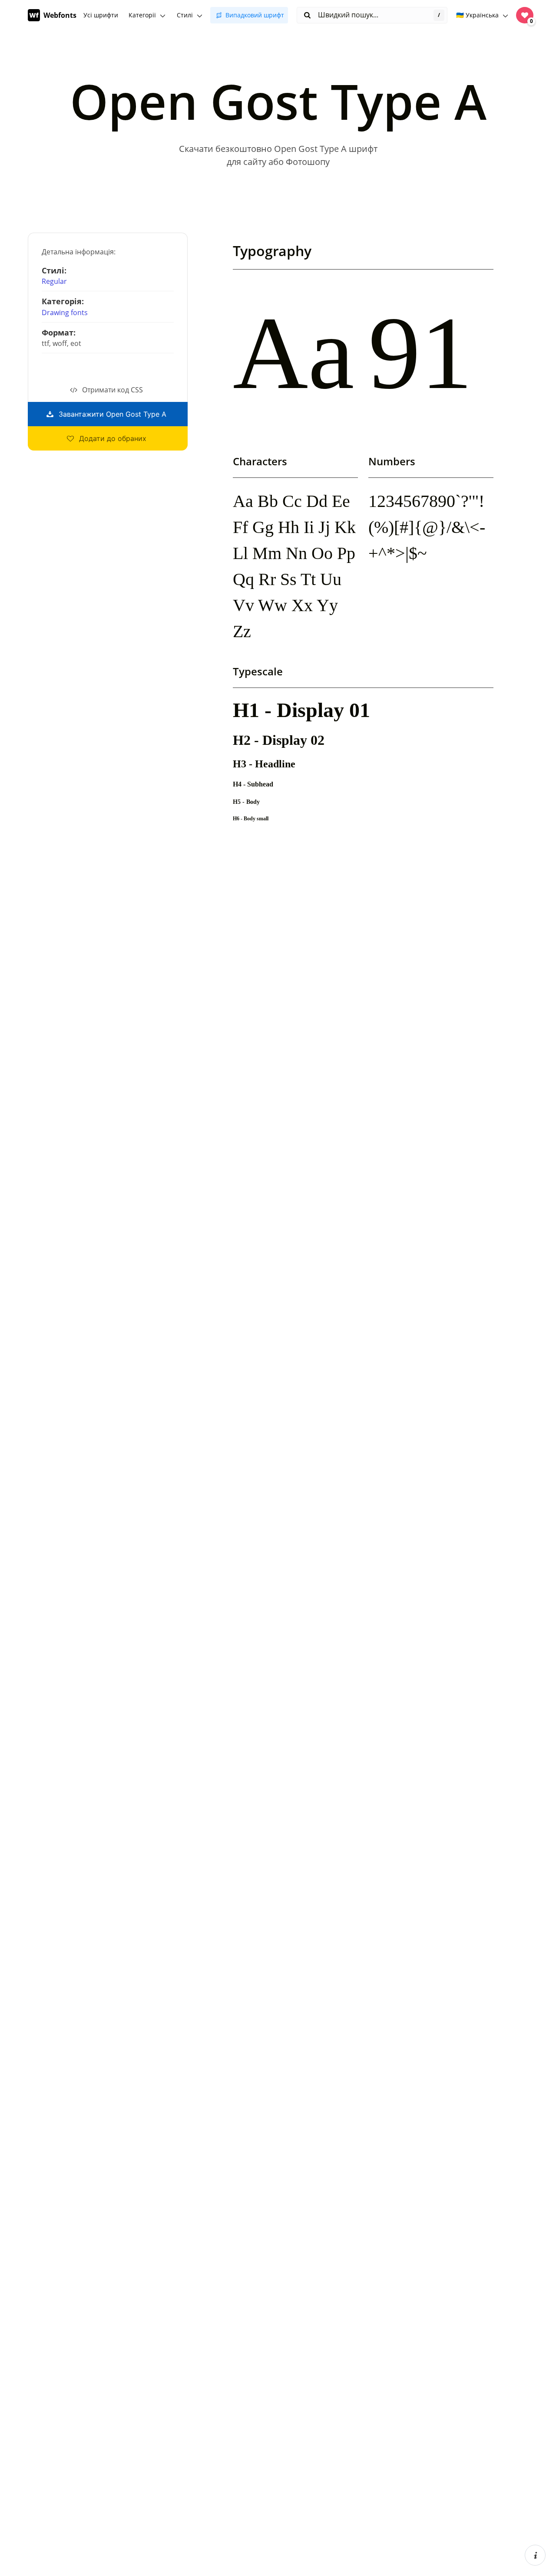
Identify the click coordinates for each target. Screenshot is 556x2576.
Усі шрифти (101, 15)
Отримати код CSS (113, 390)
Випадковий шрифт (255, 15)
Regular (54, 281)
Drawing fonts (65, 313)
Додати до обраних (113, 438)
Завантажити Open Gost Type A (113, 414)
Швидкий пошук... (347, 15)
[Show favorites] (525, 15)
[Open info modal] (535, 2555)
